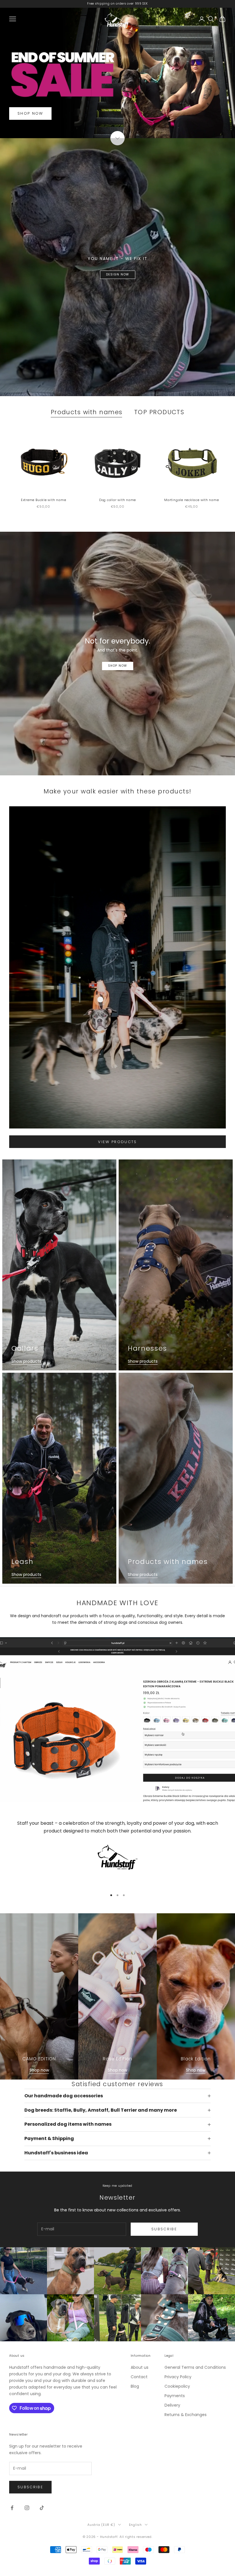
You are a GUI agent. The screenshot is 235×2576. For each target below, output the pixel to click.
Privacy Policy (178, 2377)
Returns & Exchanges (186, 2415)
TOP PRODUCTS (159, 412)
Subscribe (164, 2229)
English (135, 2525)
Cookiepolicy (177, 2386)
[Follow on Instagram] (27, 2508)
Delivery (172, 2405)
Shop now (39, 2070)
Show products (26, 1361)
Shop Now (118, 666)
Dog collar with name (117, 500)
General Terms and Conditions (195, 2367)
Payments (175, 2396)
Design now (118, 274)
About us (140, 2367)
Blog (135, 2386)
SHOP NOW (30, 113)
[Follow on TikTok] (42, 2508)
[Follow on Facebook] (12, 2508)
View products (117, 1142)
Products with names (87, 412)
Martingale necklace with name (191, 500)
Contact (139, 2377)
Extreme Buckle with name (43, 500)
